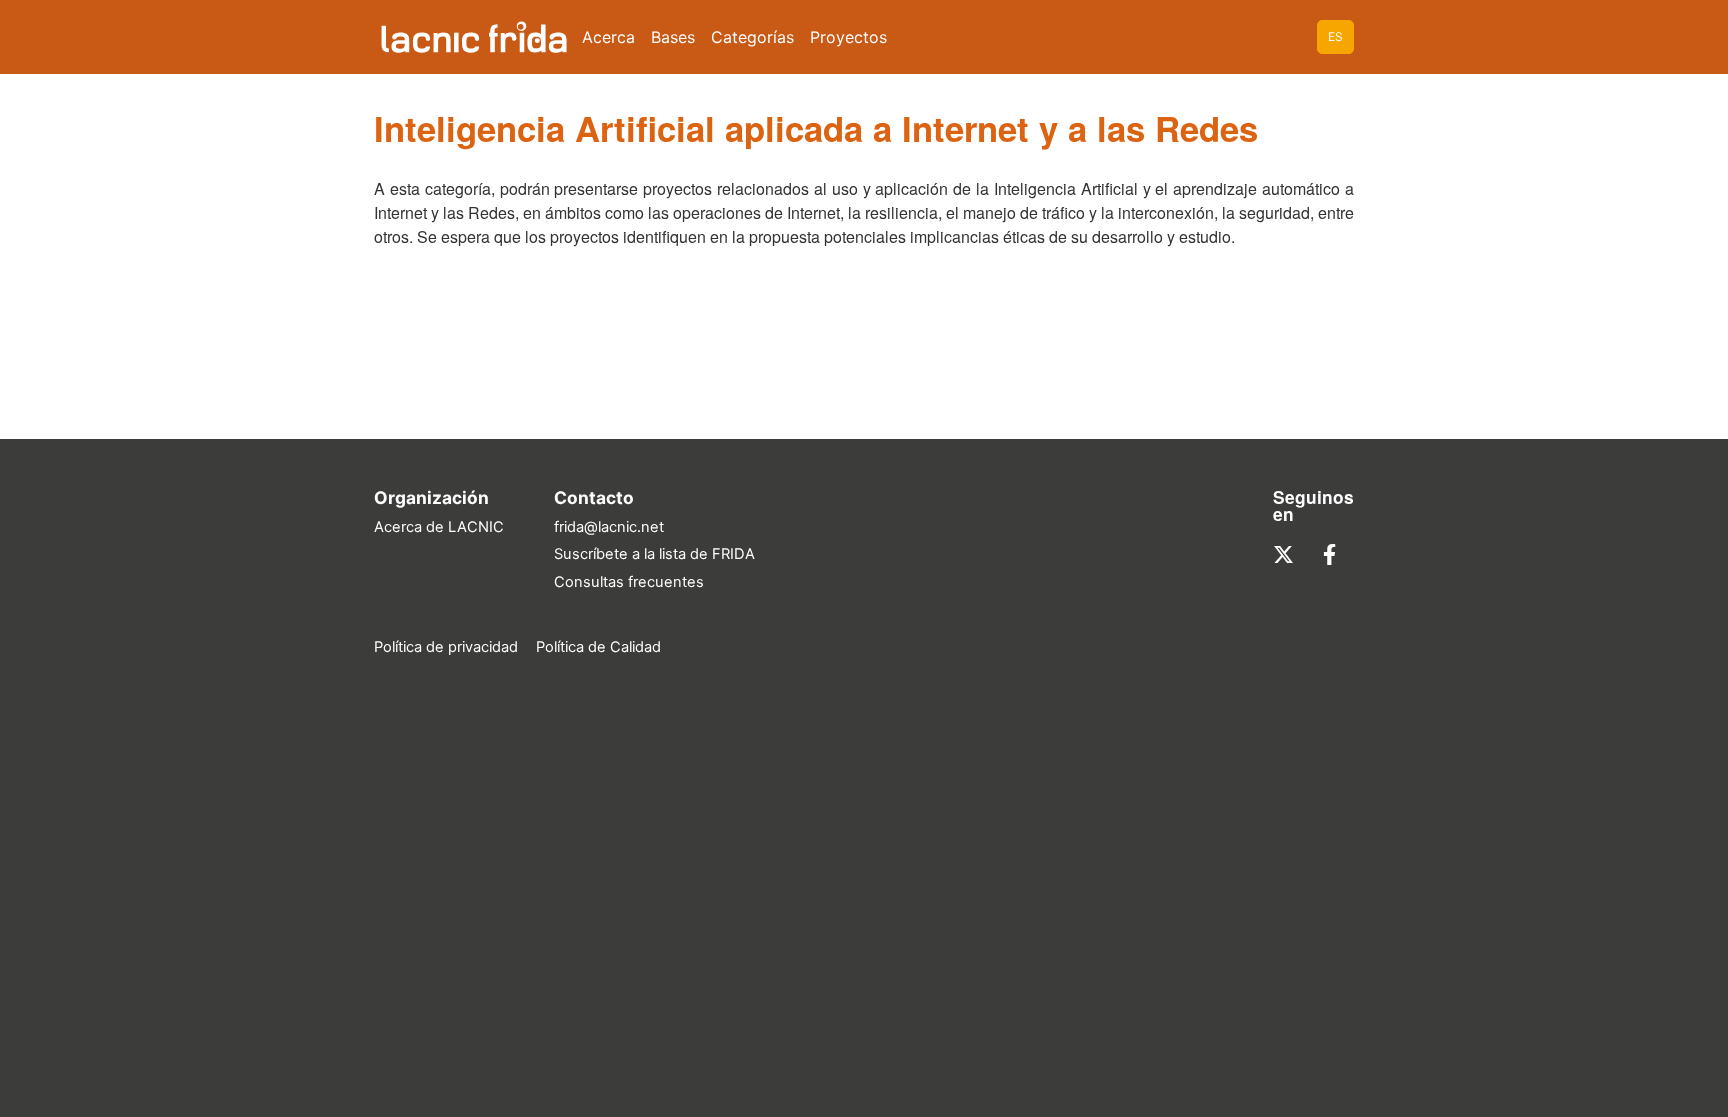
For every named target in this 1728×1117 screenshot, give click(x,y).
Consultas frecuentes (629, 582)
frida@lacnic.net (609, 527)
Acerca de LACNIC (439, 527)
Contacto (594, 497)
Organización (431, 497)
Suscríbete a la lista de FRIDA (654, 554)
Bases (673, 37)
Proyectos (848, 37)
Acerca (608, 37)
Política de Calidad (598, 647)
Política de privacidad (446, 647)
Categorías (752, 37)
